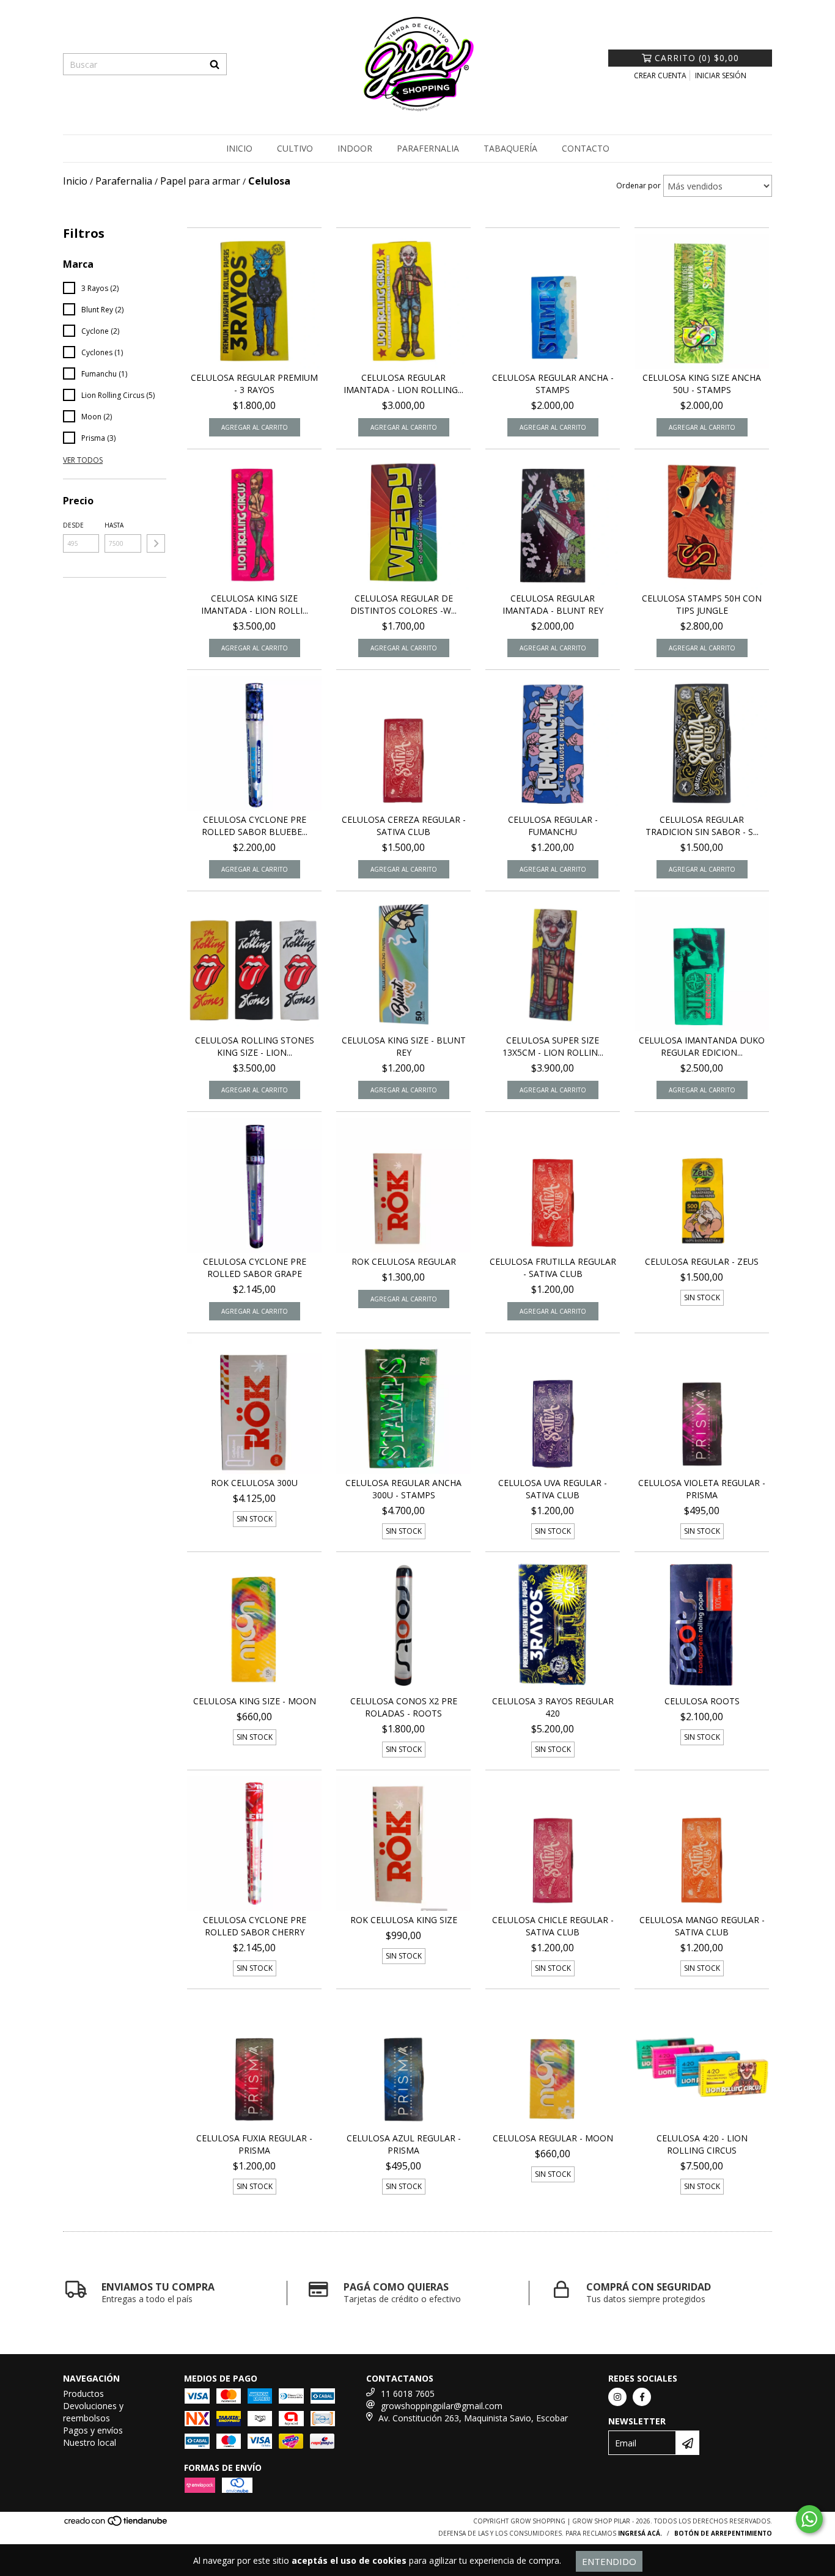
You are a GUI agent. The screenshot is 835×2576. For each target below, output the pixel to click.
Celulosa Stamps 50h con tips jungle (702, 604)
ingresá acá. (640, 2533)
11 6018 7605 (408, 2394)
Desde (73, 525)
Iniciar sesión (721, 75)
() (697, 58)
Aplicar (156, 543)
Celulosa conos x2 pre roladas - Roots (404, 1707)
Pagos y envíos (93, 2430)
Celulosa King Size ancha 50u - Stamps (702, 384)
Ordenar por (638, 186)
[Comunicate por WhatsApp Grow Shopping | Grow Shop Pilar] (809, 2519)
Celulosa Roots (702, 1701)
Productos (83, 2394)
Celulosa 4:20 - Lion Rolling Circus (702, 2144)
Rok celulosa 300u (254, 1483)
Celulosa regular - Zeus (702, 1261)
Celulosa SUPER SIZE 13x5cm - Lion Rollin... (553, 1046)
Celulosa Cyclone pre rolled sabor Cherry (255, 1926)
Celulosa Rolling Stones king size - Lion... (255, 1046)
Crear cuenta (660, 75)
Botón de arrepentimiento (723, 2533)
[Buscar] (215, 64)
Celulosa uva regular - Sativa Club (553, 1489)
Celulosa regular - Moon (553, 2138)
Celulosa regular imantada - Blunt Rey (553, 604)
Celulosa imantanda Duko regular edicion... (702, 1046)
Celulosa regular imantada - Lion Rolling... (403, 384)
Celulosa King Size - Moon (255, 1701)
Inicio (239, 148)
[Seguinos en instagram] (617, 2397)
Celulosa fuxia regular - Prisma (254, 2144)
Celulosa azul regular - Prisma (404, 2144)
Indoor (355, 148)
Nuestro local (90, 2442)
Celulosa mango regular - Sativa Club (702, 1926)
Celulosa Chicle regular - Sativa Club (553, 1926)
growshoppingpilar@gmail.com (442, 2406)
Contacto (586, 148)
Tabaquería (510, 148)
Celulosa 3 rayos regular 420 (553, 1707)
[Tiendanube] (116, 2525)
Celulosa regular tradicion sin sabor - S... (702, 826)
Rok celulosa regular (404, 1261)
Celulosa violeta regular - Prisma (702, 1489)
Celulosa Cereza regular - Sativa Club (404, 826)
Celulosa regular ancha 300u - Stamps (403, 1489)
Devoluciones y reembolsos (93, 2412)
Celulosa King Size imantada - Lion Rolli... (255, 604)
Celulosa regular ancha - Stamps (553, 384)
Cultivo (295, 148)
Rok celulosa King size (404, 1920)
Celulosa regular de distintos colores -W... (403, 604)
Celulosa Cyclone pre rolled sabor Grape (255, 1268)
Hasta (114, 525)
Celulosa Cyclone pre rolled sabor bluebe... (255, 826)
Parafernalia (428, 148)
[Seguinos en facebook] (642, 2397)
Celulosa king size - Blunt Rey (404, 1046)
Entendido (609, 2561)
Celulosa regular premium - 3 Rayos (254, 384)
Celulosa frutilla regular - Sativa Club (553, 1268)
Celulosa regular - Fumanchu (553, 826)
